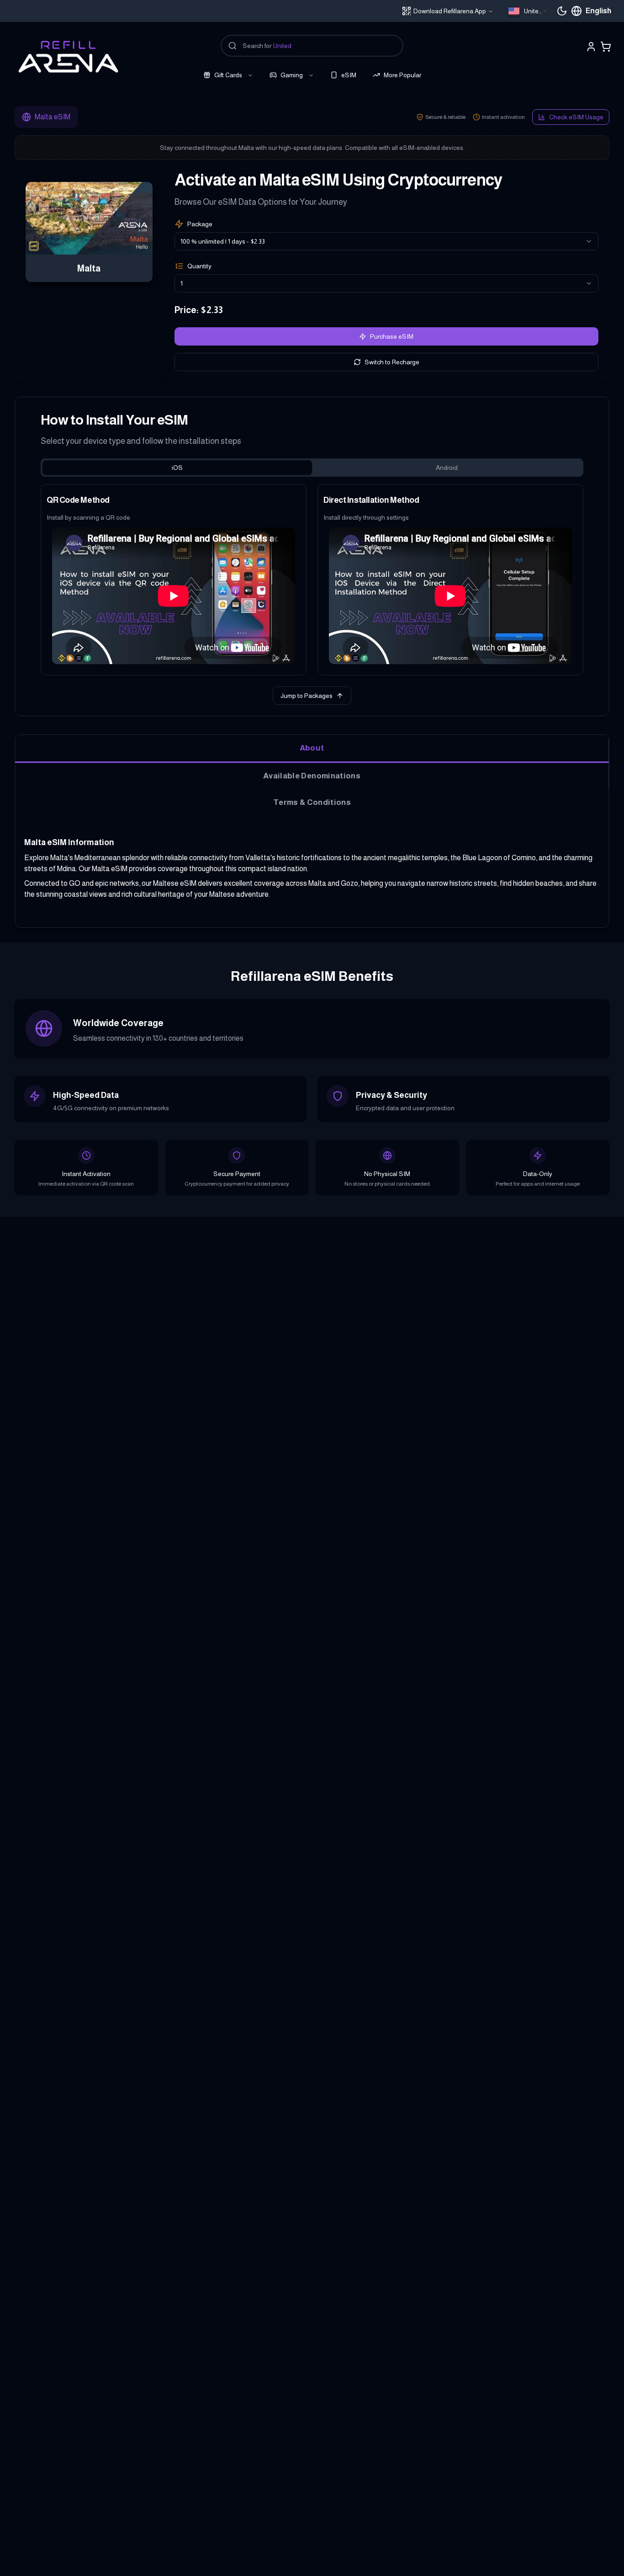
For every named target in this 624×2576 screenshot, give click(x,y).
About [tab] (312, 748)
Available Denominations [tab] (312, 776)
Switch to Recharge (392, 362)
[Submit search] (233, 46)
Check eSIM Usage (576, 117)
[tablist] (312, 468)
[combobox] (528, 11)
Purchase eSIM (392, 336)
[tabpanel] (312, 580)
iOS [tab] (177, 468)
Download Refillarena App (450, 11)
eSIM (349, 75)
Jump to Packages (307, 696)
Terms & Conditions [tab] (312, 802)
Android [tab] (447, 468)
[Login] (591, 47)
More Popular (402, 75)
